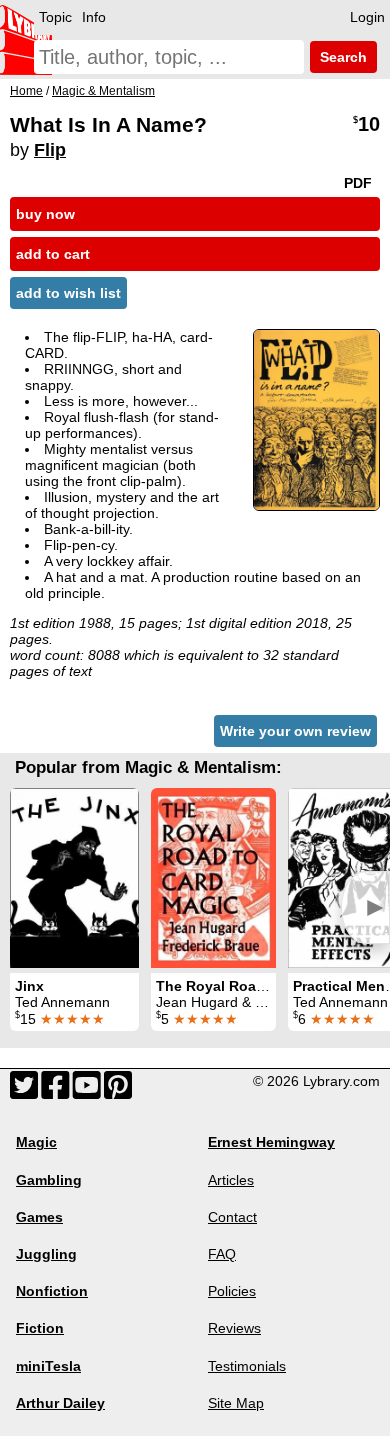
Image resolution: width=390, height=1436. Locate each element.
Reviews (234, 1328)
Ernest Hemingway (271, 1142)
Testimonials (247, 1366)
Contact (232, 1217)
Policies (232, 1291)
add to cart (53, 254)
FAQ (222, 1254)
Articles (231, 1180)
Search (341, 57)
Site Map (236, 1403)
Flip (50, 150)
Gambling (49, 1180)
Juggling (46, 1254)
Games (39, 1217)
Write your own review (295, 731)
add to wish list (68, 293)
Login (367, 17)
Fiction (40, 1328)
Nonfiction (52, 1291)
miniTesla (48, 1366)
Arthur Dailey (60, 1403)
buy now (45, 214)
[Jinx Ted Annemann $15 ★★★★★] (74, 878)
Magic (36, 1142)
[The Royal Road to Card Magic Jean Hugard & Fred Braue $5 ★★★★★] (213, 878)
